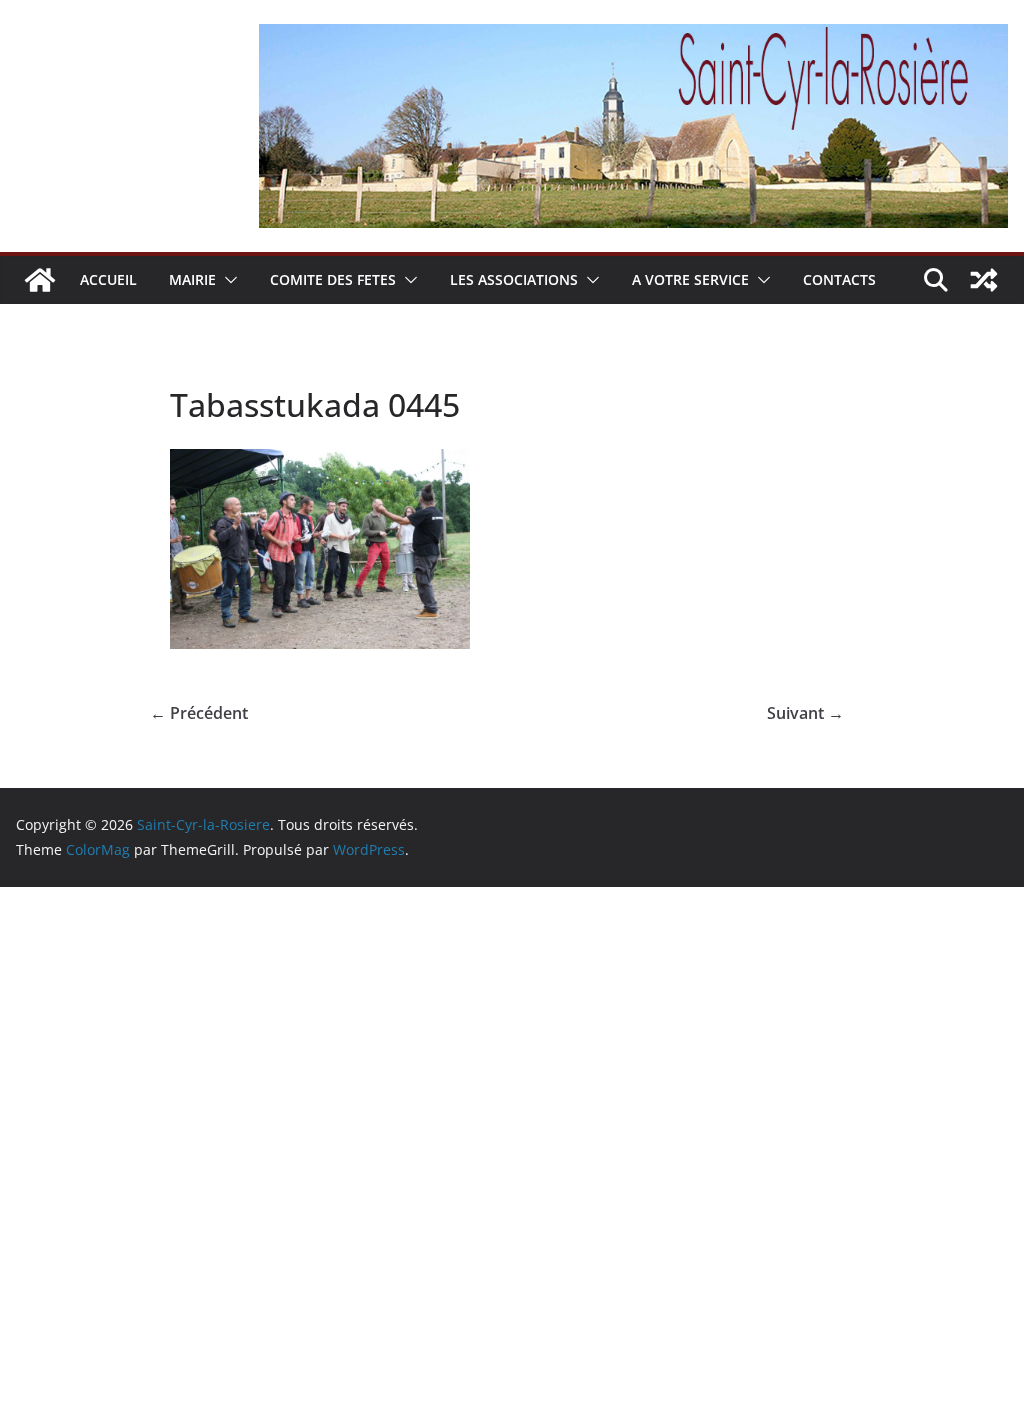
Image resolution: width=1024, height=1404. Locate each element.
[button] (227, 280)
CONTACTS (839, 279)
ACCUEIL (108, 279)
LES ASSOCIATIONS (514, 279)
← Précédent (199, 713)
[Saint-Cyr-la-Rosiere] (40, 280)
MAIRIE (192, 279)
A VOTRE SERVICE (690, 279)
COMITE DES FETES (333, 279)
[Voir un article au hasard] (984, 280)
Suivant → (805, 713)
